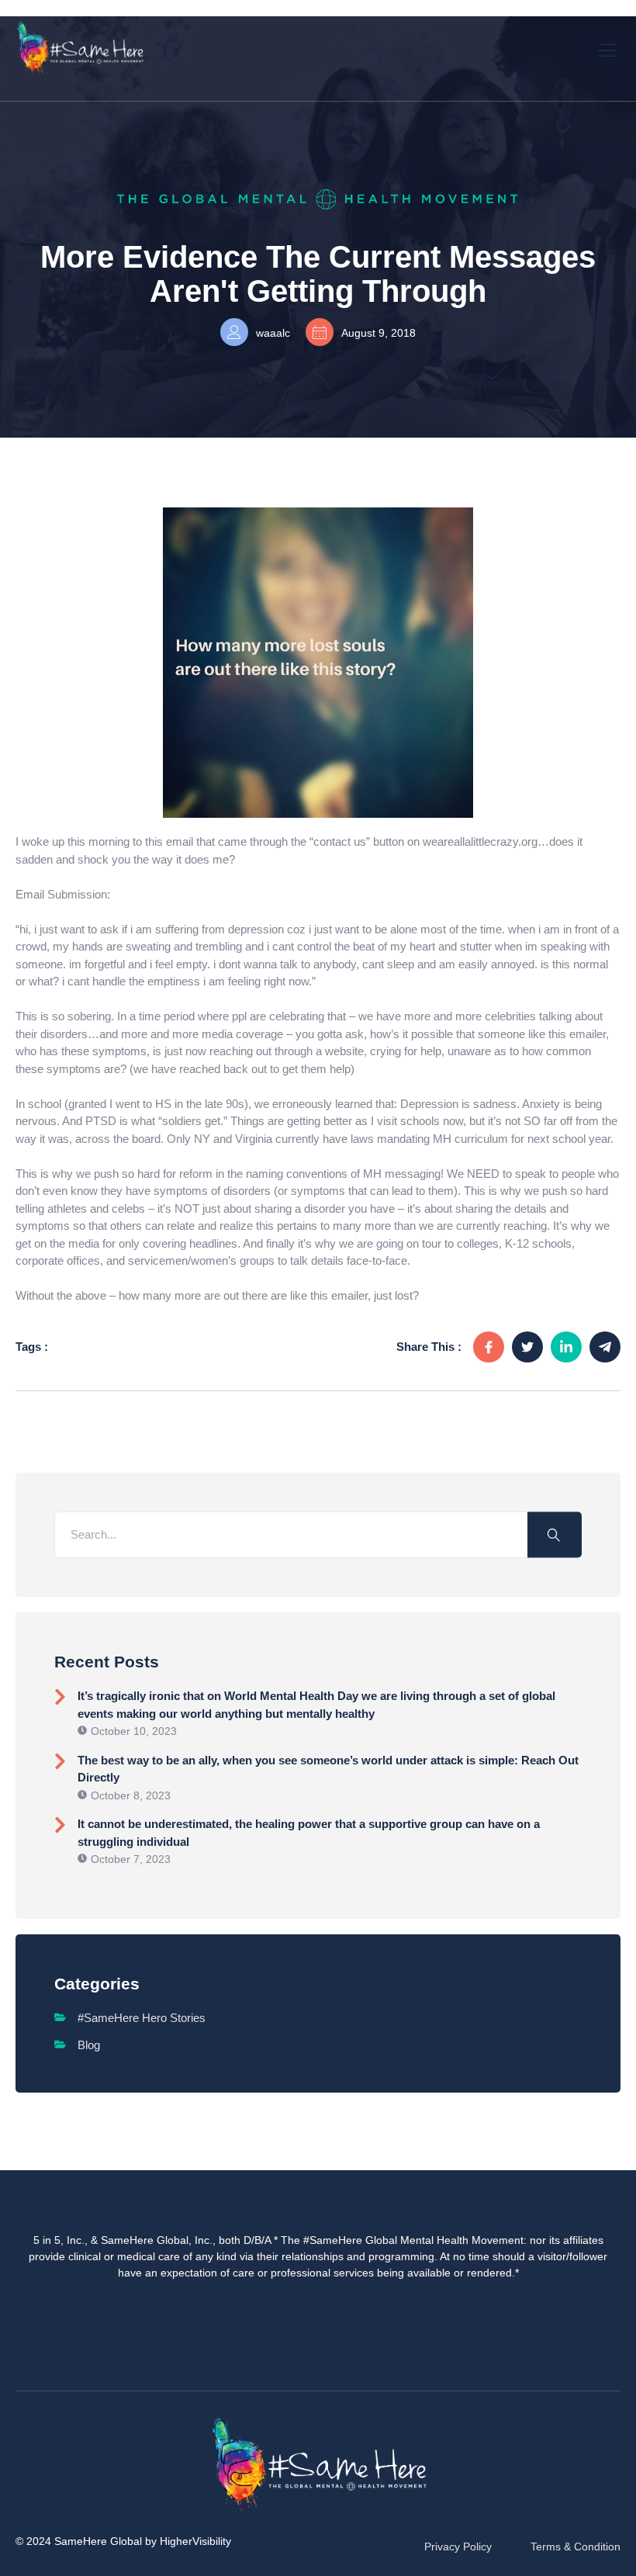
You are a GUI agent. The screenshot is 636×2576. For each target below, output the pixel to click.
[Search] (555, 1534)
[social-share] (489, 1347)
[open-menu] (608, 48)
